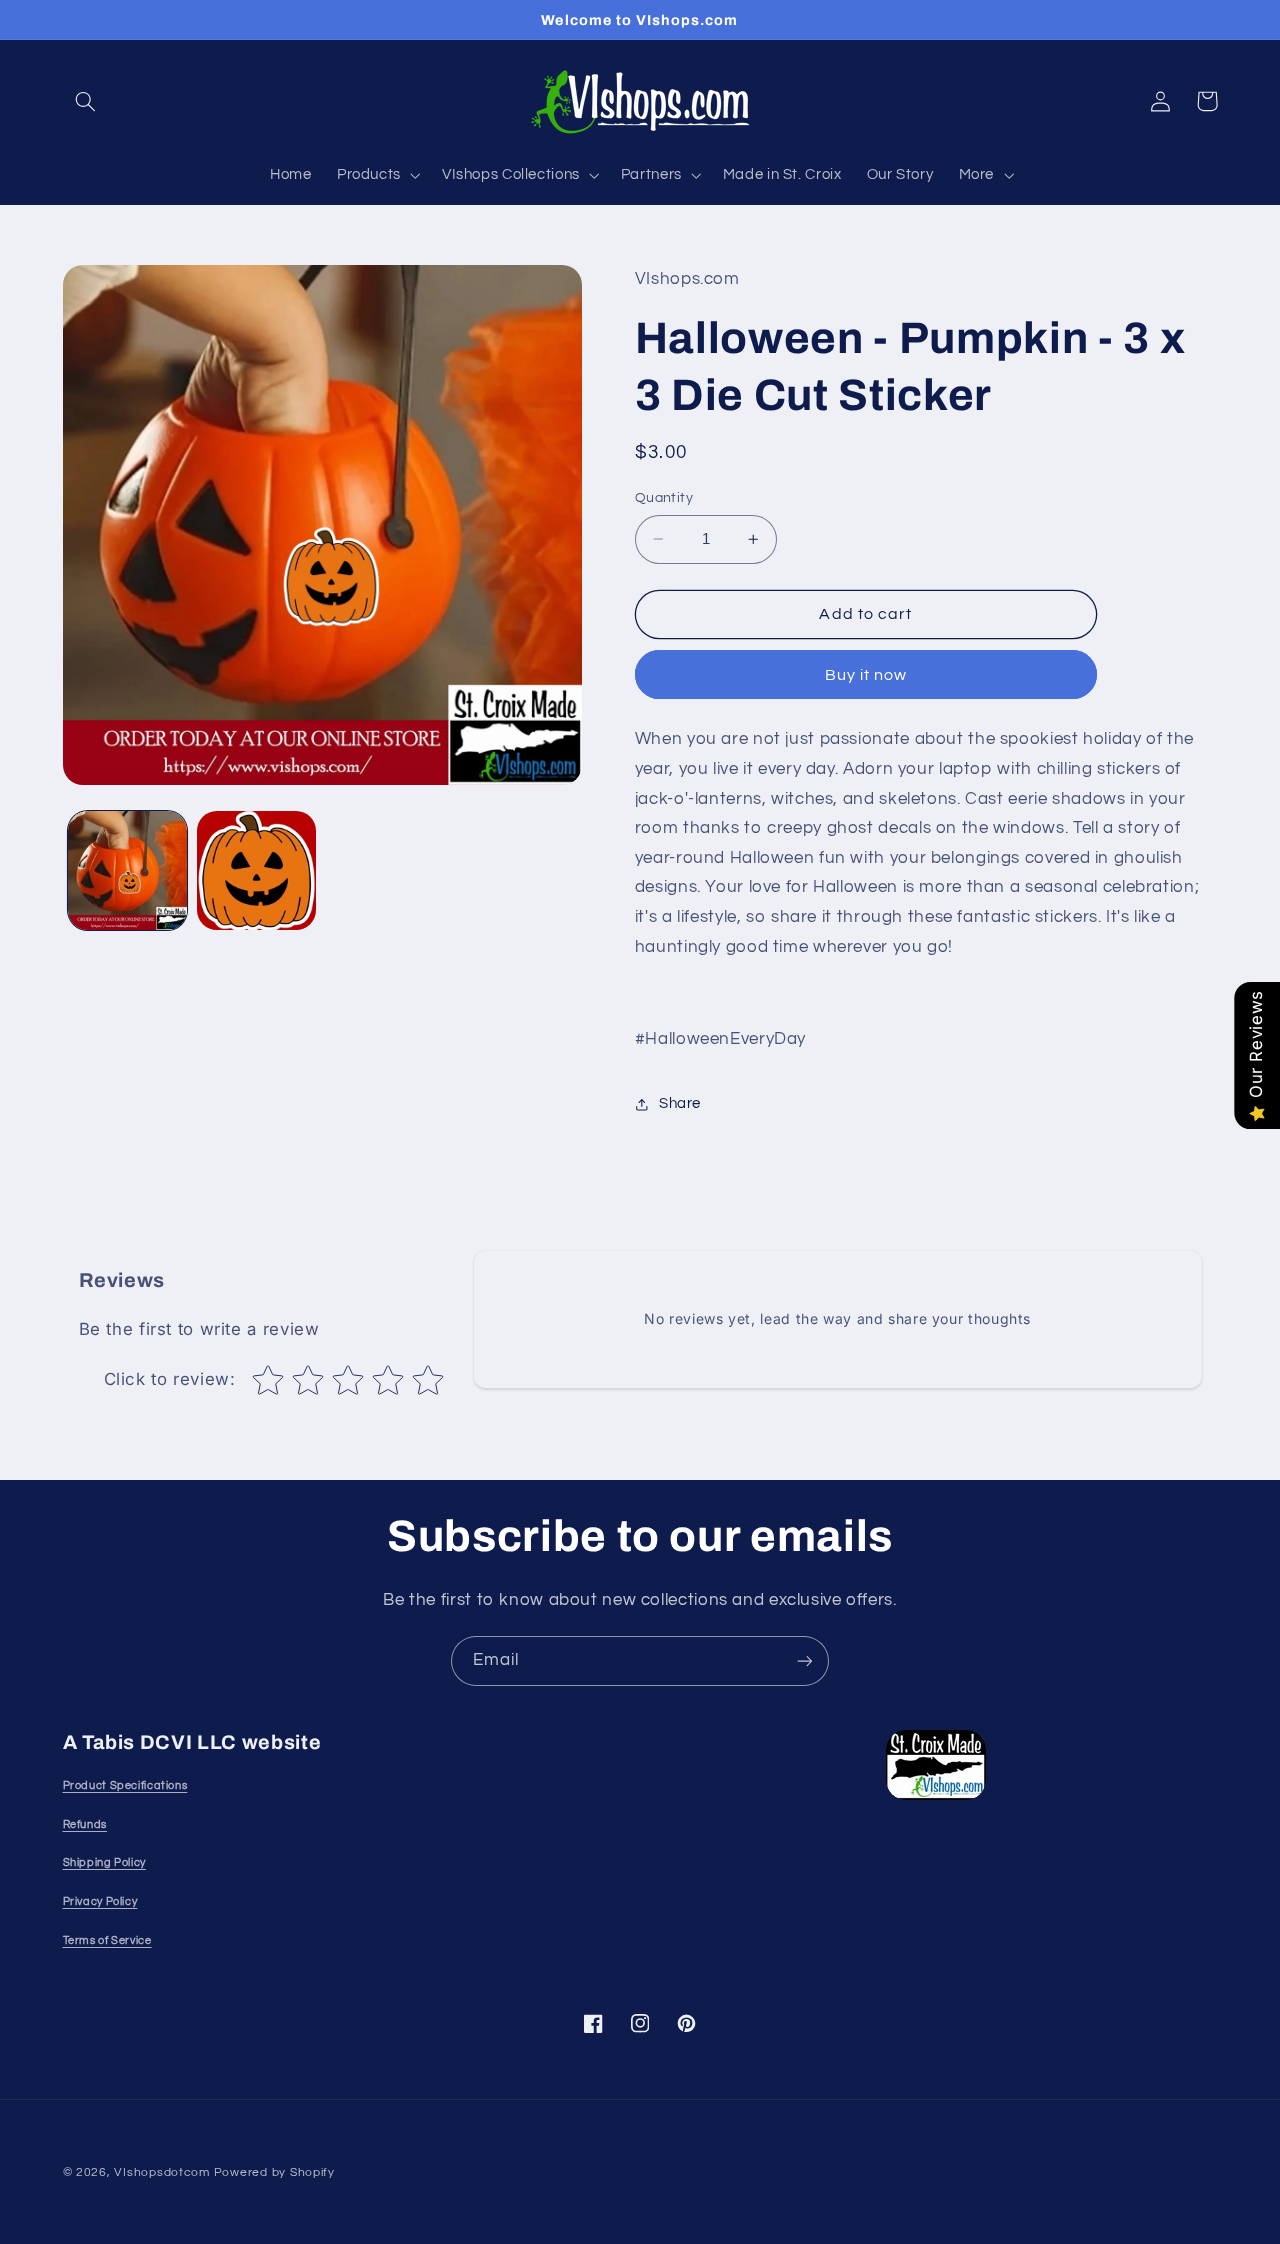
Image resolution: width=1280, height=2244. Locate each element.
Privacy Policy (100, 1901)
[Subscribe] (805, 1660)
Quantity (664, 498)
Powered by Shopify (274, 2172)
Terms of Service (107, 1940)
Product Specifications (125, 1785)
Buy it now (866, 675)
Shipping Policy (104, 1862)
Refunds (85, 1824)
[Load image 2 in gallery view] (256, 870)
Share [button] (680, 1104)
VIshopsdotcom (162, 2172)
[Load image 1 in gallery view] (127, 870)
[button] (86, 101)
